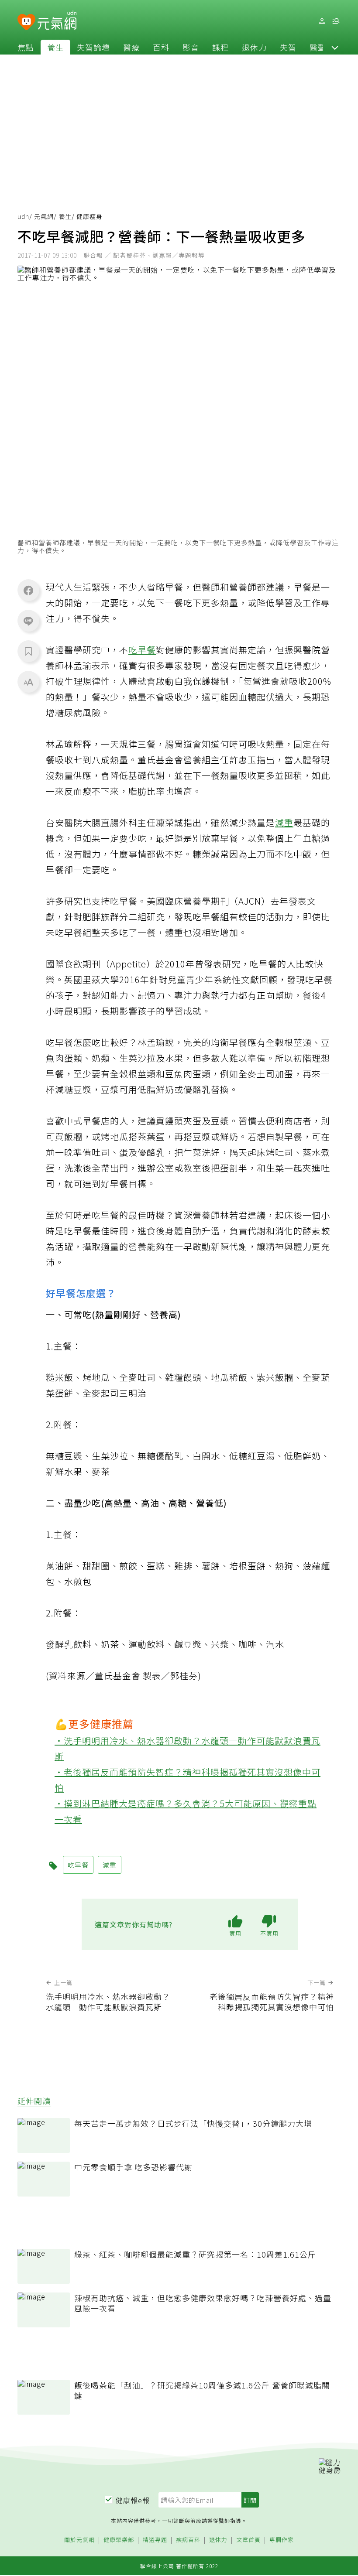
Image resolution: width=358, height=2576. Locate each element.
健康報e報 (133, 2500)
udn (23, 216)
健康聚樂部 (119, 2540)
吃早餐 (142, 650)
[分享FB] (28, 590)
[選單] (336, 21)
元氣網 (44, 216)
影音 (191, 47)
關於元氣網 (79, 2540)
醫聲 (318, 47)
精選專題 (155, 2540)
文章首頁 (248, 2540)
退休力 (254, 47)
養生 (55, 47)
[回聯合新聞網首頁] (26, 22)
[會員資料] (322, 21)
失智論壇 (93, 47)
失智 (288, 47)
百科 (161, 47)
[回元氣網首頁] (57, 21)
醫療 (131, 47)
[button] (335, 47)
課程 (220, 47)
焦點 (26, 47)
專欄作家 (282, 2540)
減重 (284, 822)
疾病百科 (188, 2540)
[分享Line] (28, 621)
